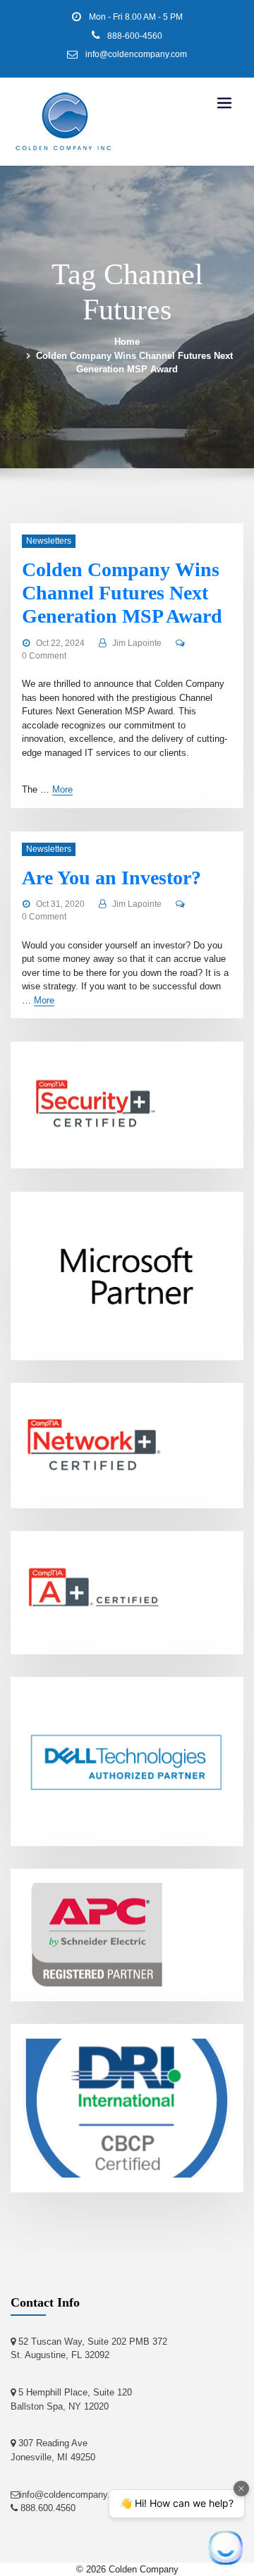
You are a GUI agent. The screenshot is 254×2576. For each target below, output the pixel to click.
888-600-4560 (135, 36)
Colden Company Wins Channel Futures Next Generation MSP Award (122, 593)
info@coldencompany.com (136, 54)
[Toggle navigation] (224, 103)
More (62, 789)
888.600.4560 (47, 2508)
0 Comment (44, 656)
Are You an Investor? (111, 878)
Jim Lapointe (137, 643)
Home (127, 342)
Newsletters (49, 541)
